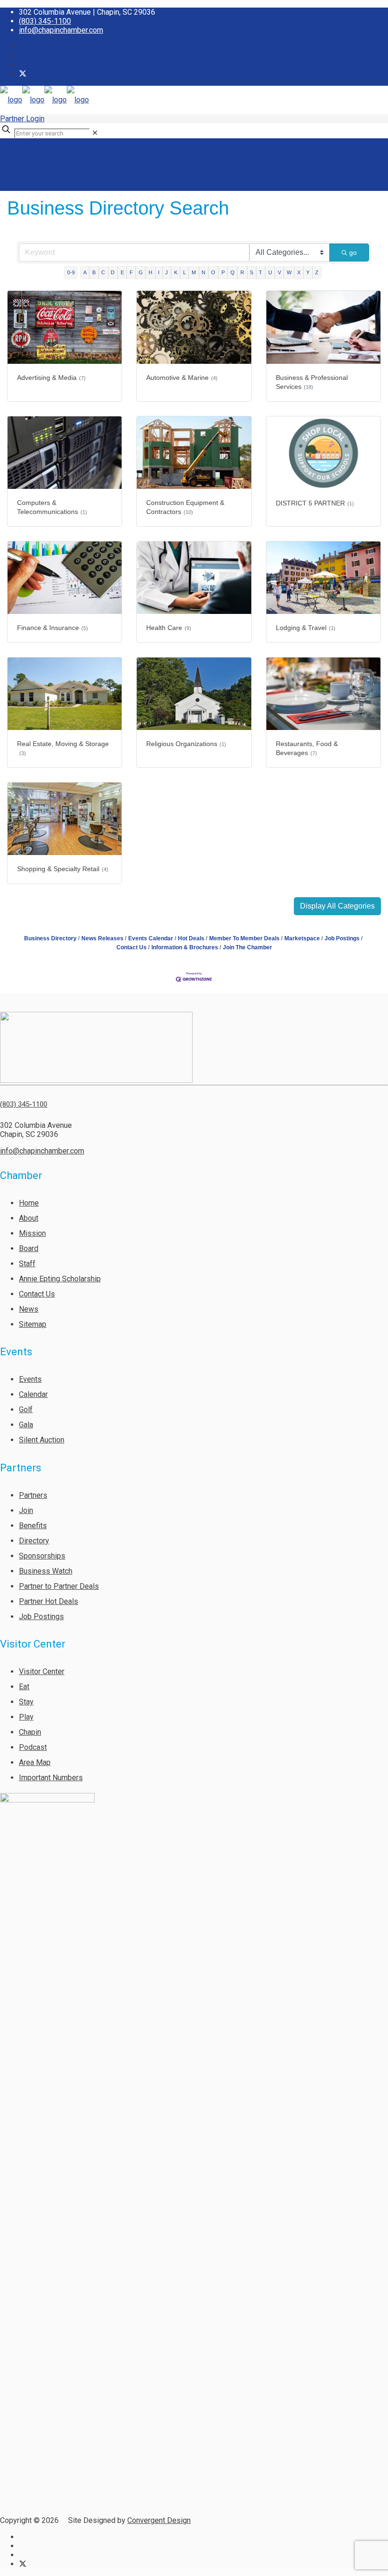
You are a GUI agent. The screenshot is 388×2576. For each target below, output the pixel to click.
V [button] (279, 272)
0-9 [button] (71, 272)
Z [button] (317, 272)
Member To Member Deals (244, 938)
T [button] (260, 272)
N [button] (203, 272)
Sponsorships (42, 1556)
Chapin (30, 1732)
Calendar (33, 1394)
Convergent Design (159, 2520)
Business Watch (46, 1571)
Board (29, 1248)
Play (26, 1717)
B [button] (94, 272)
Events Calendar (151, 938)
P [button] (223, 272)
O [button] (213, 272)
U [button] (270, 272)
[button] (337, 906)
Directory (34, 1541)
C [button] (103, 272)
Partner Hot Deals (48, 1601)
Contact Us (37, 1294)
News (29, 1309)
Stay (26, 1702)
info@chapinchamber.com (61, 30)
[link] (95, 133)
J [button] (167, 272)
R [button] (242, 272)
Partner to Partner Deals (59, 1586)
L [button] (185, 272)
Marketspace (302, 938)
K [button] (176, 272)
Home (29, 1203)
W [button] (289, 272)
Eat (24, 1687)
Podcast (33, 1747)
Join (26, 1510)
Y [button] (308, 272)
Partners (33, 1495)
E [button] (122, 272)
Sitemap (33, 1324)
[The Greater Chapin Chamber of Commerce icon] (23, 74)
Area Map (35, 1762)
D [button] (113, 272)
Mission (32, 1233)
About (29, 1218)
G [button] (141, 272)
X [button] (299, 272)
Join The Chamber (247, 947)
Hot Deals (191, 938)
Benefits (33, 1526)
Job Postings (342, 938)
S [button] (251, 272)
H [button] (150, 272)
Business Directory (50, 938)
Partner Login (22, 119)
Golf (26, 1410)
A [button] (85, 272)
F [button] (131, 272)
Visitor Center (42, 1671)
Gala (26, 1425)
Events (30, 1379)
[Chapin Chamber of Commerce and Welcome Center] (44, 100)
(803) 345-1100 (45, 21)
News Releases (102, 938)
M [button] (194, 272)
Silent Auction (42, 1440)
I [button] (159, 272)
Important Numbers (51, 1778)
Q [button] (233, 272)
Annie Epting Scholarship (60, 1279)
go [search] (353, 252)
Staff (27, 1264)
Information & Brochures (185, 947)
